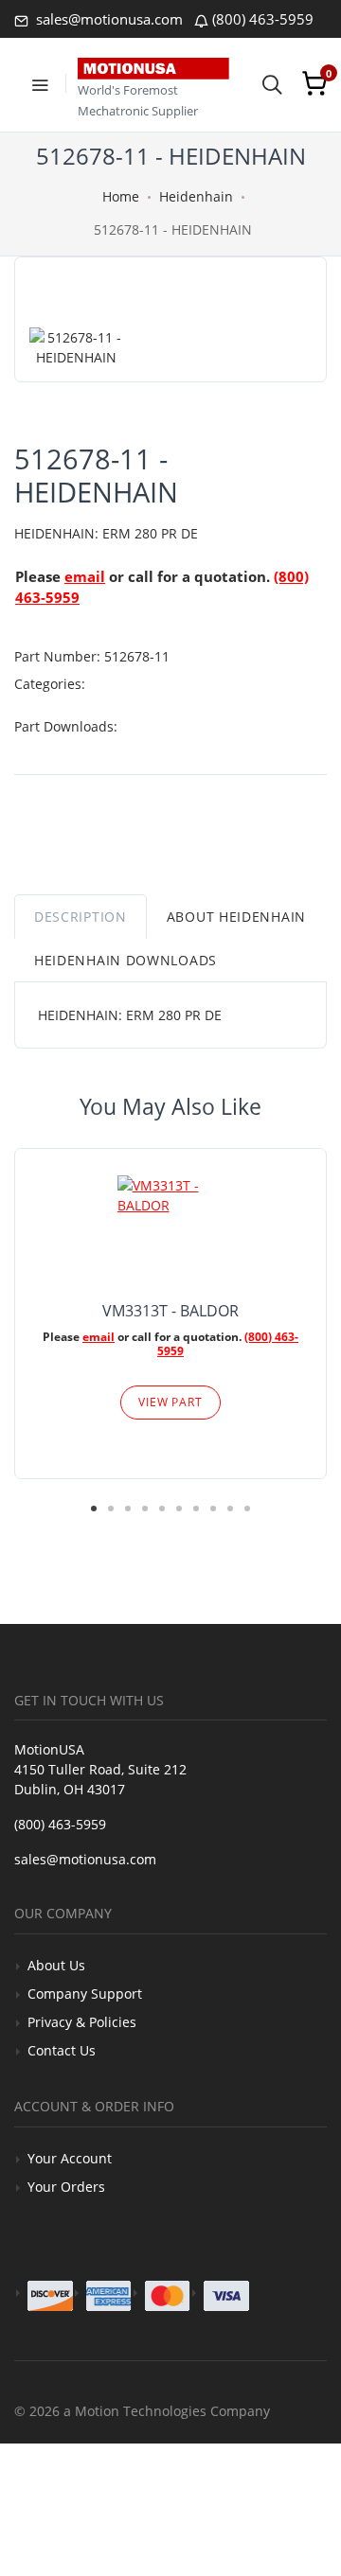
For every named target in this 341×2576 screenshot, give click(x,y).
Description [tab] (81, 917)
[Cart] (314, 83)
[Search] (272, 83)
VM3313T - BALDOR (170, 1311)
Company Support (85, 1994)
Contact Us (62, 2050)
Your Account (70, 2158)
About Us (56, 1965)
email (85, 576)
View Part (170, 1402)
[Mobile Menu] (40, 83)
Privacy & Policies (82, 2022)
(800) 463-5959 (263, 19)
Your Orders (66, 2187)
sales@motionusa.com (108, 19)
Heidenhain (196, 196)
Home (121, 196)
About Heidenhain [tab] (236, 917)
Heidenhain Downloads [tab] (126, 960)
